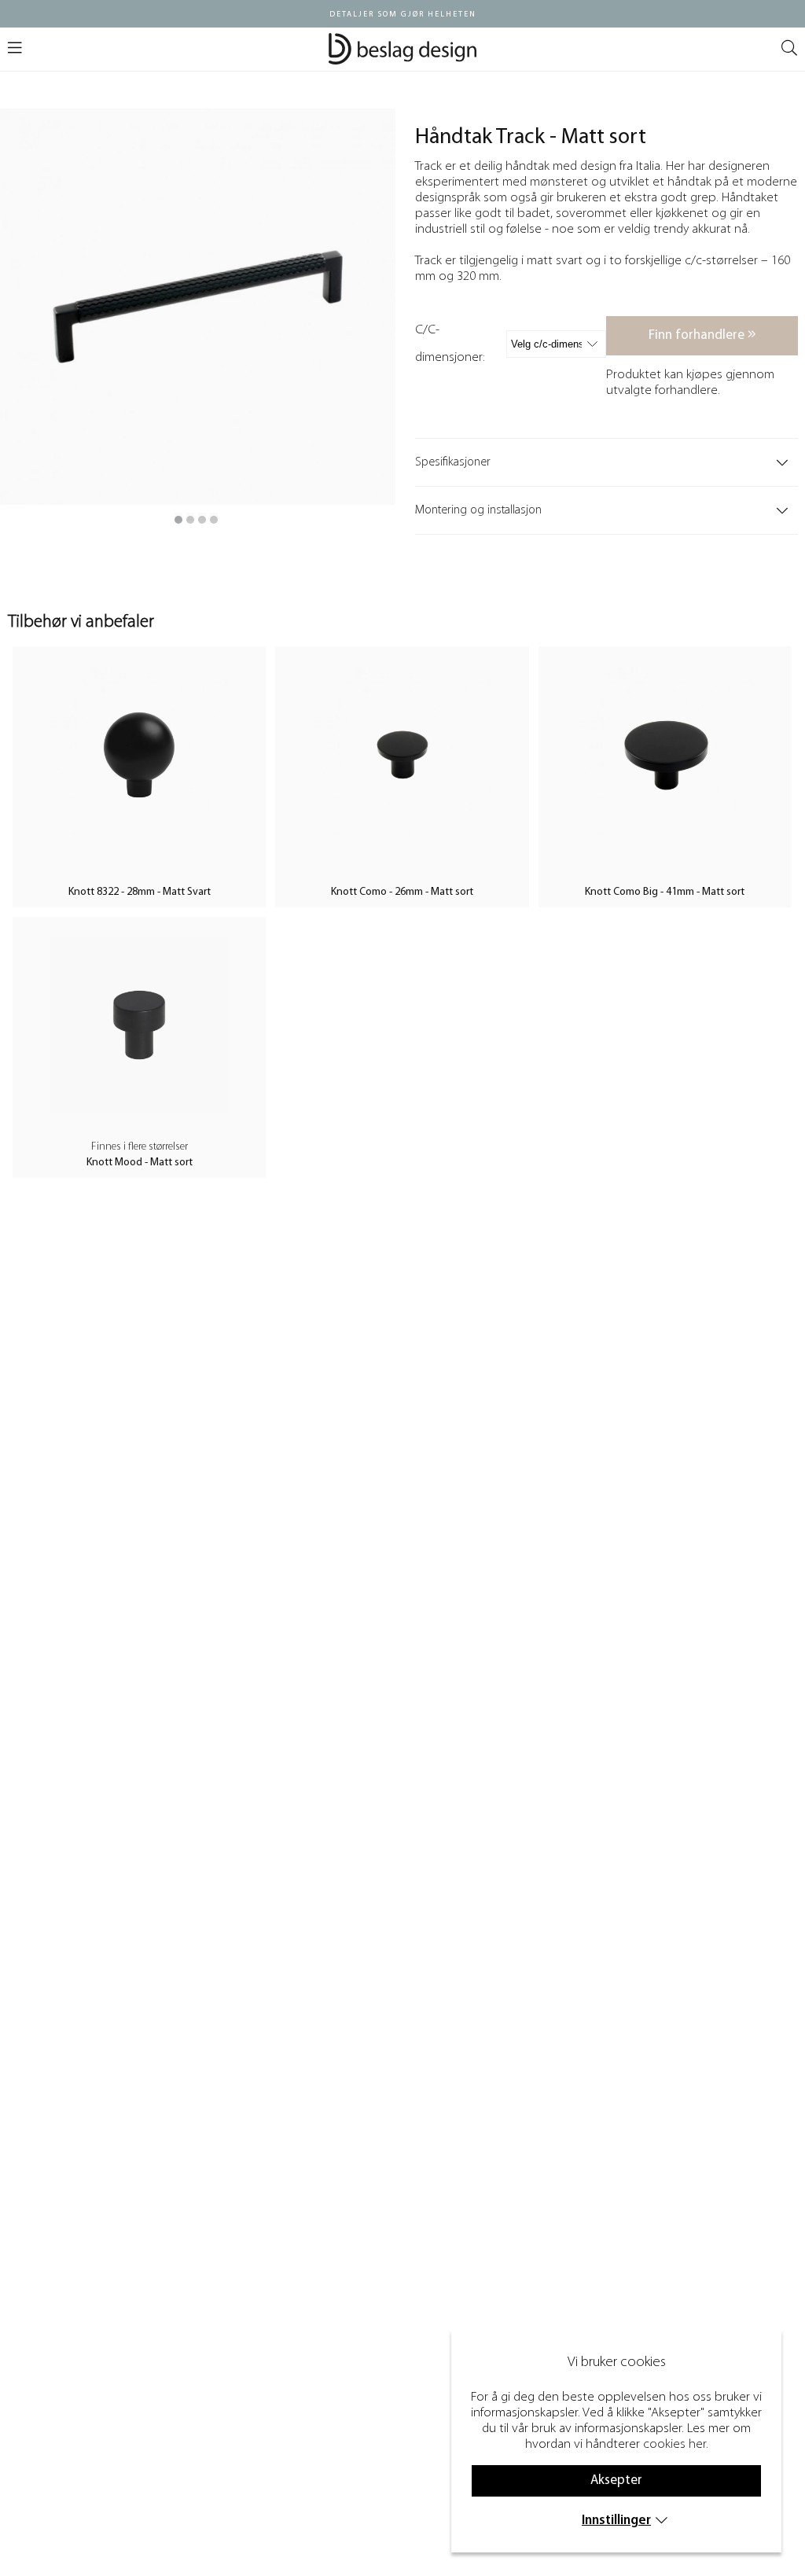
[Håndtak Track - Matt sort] (178, 520)
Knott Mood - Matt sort (140, 1163)
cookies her (675, 2444)
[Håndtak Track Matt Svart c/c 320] (214, 520)
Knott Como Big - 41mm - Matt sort (665, 892)
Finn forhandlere (698, 335)
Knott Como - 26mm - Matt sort (402, 892)
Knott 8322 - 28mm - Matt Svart (140, 892)
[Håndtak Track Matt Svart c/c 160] (190, 520)
